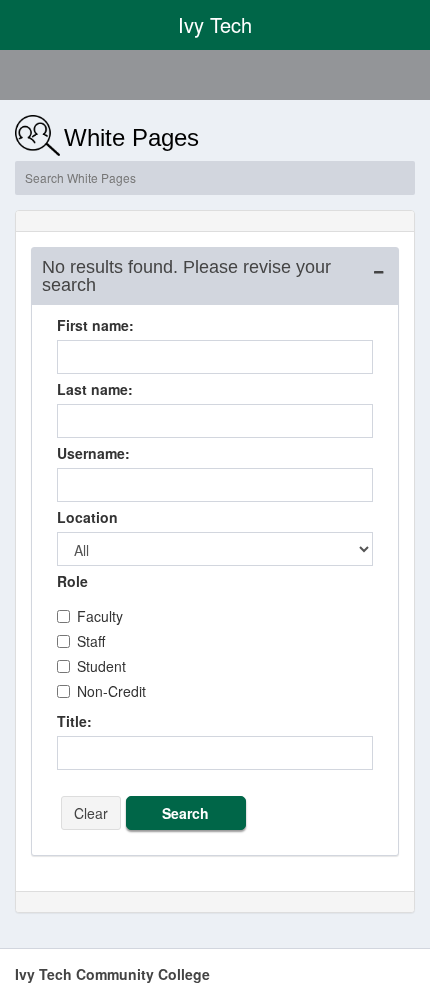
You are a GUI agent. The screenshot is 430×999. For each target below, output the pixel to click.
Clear (91, 813)
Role (72, 581)
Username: (93, 453)
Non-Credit (111, 691)
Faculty (100, 616)
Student (101, 666)
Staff (91, 641)
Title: (74, 721)
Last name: (95, 389)
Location (87, 517)
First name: (95, 325)
